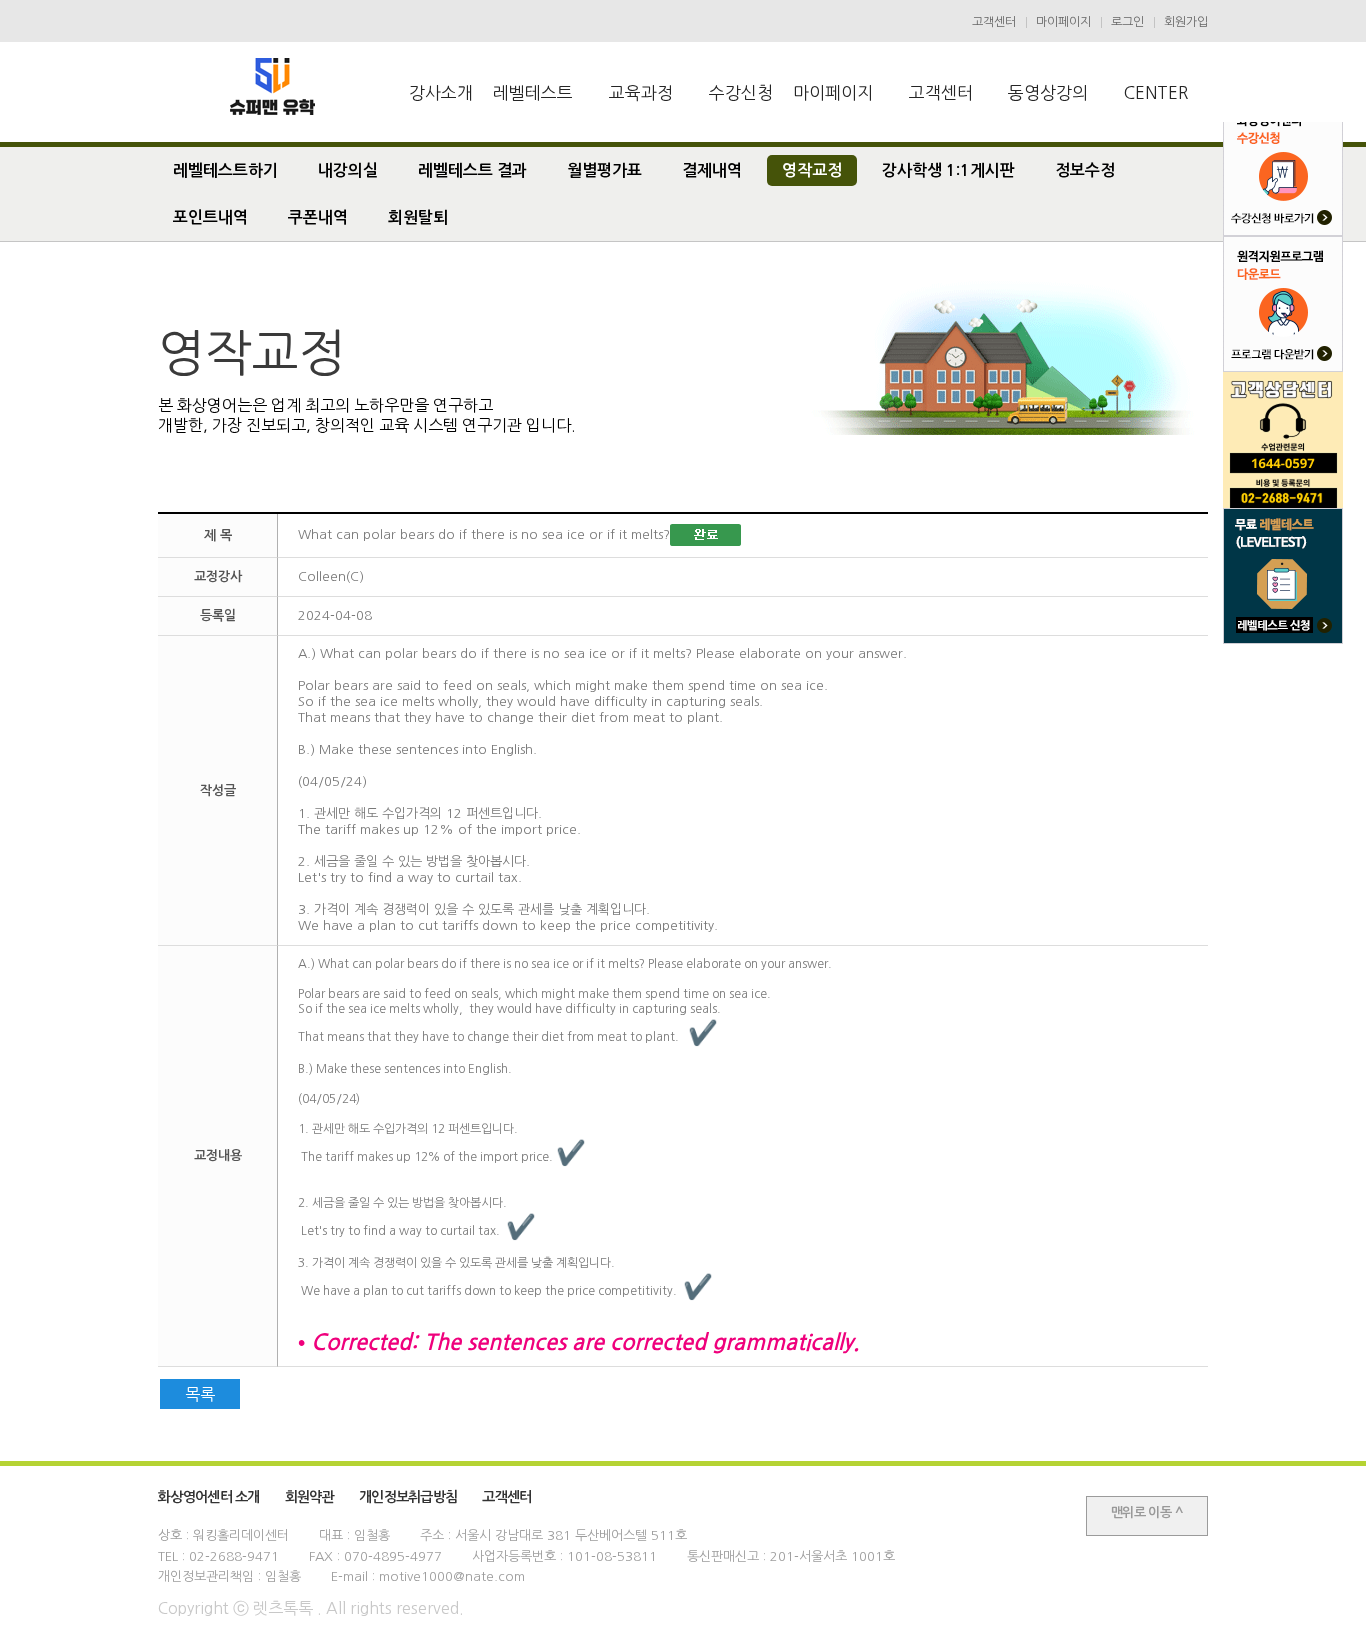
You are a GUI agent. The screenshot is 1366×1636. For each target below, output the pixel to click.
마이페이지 (1063, 22)
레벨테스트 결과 (472, 170)
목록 (200, 1394)
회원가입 (1186, 22)
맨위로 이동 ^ (1147, 1512)
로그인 (1127, 22)
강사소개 (441, 92)
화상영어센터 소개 (209, 1497)
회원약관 (309, 1497)
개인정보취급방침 (408, 1497)
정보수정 (1085, 170)
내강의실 (348, 170)
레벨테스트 (533, 92)
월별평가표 (604, 170)
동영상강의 (1048, 92)
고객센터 (994, 22)
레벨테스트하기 (225, 170)
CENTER (1156, 92)
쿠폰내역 (318, 217)
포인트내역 (210, 217)
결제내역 (712, 170)
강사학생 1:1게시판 (948, 170)
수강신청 (741, 92)
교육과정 (641, 92)
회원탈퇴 (418, 217)
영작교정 (812, 170)
